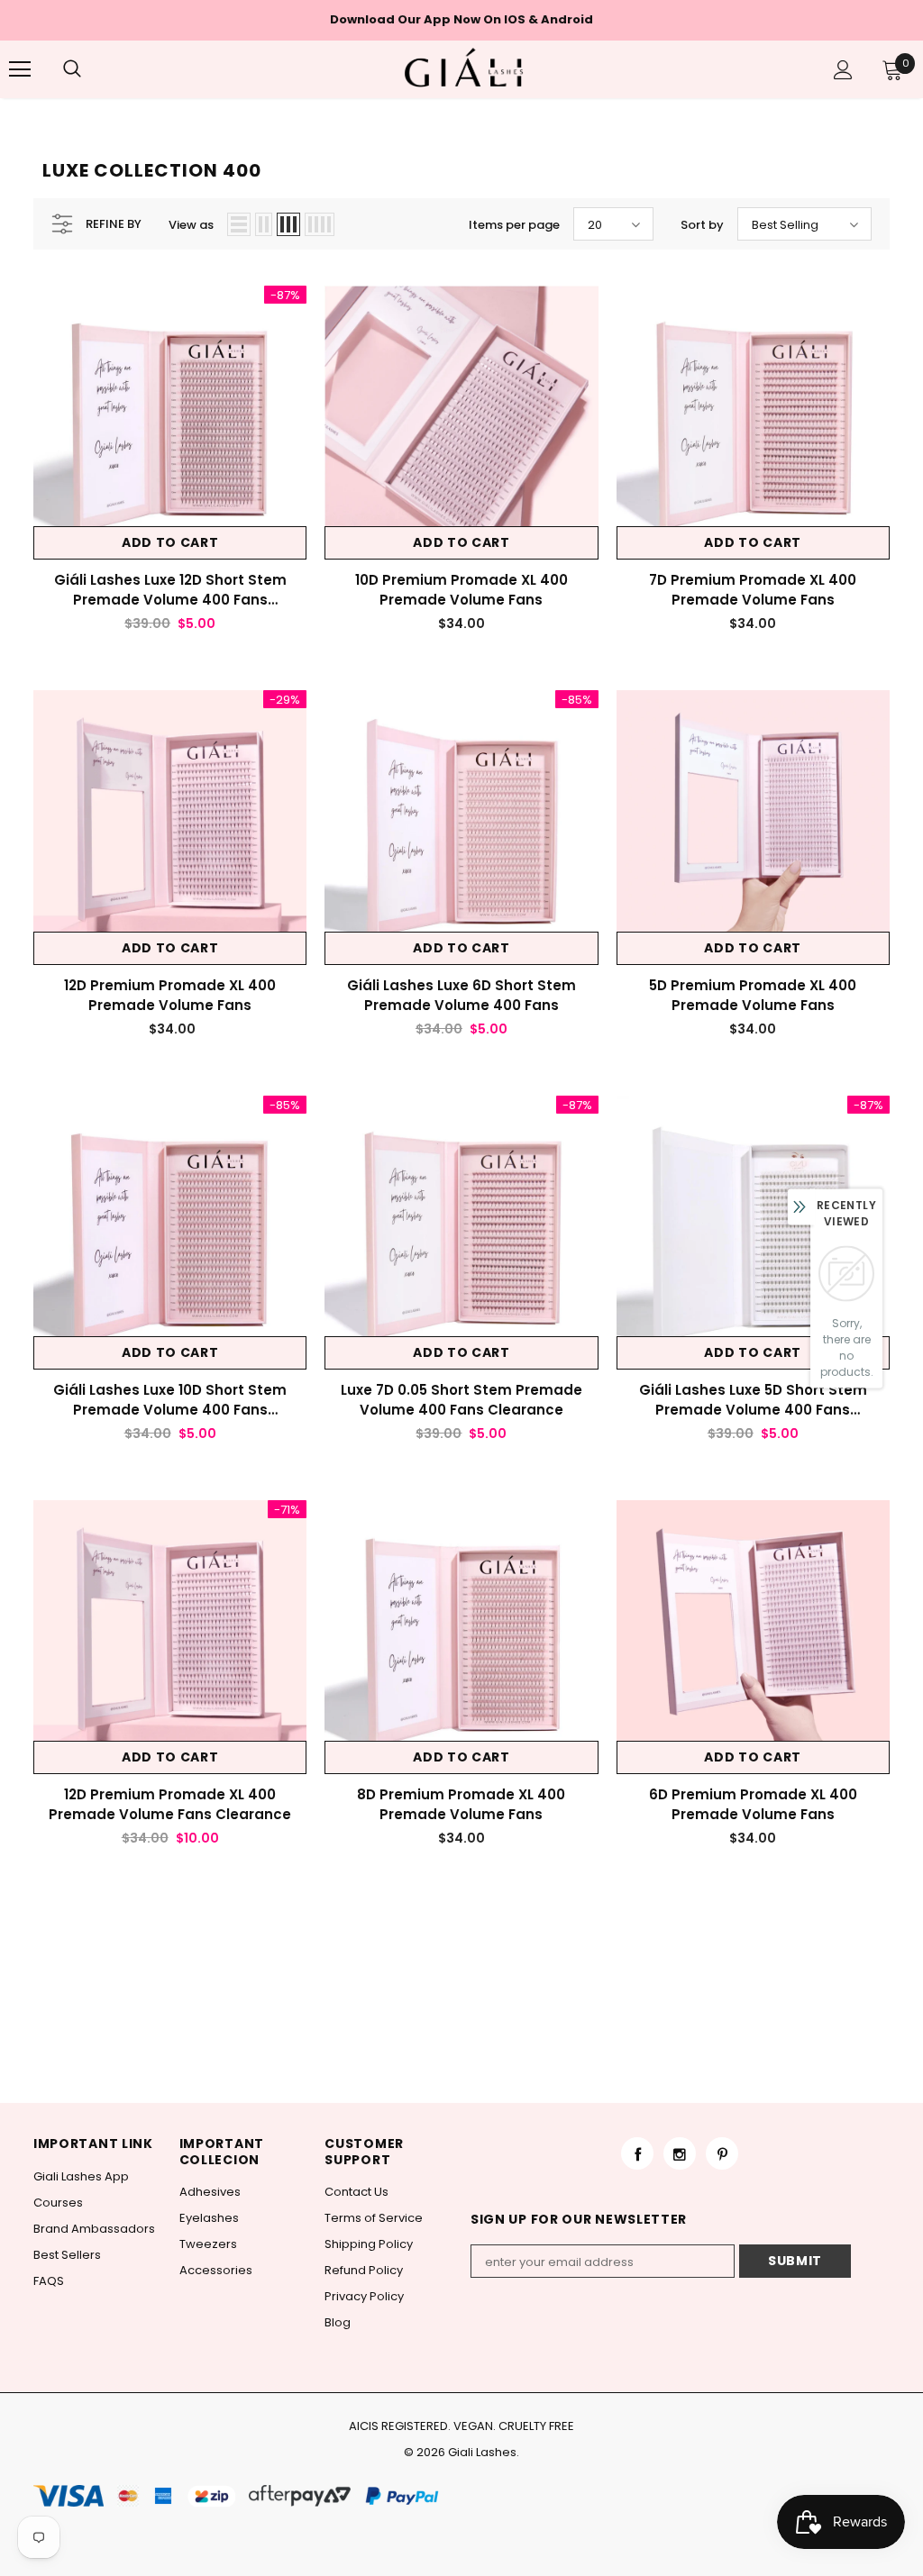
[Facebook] (637, 2153)
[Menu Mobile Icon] (20, 69)
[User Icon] (843, 70)
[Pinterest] (722, 2153)
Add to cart (170, 542)
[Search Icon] (90, 69)
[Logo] (464, 68)
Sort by (702, 225)
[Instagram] (680, 2153)
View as (191, 225)
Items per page (514, 225)
